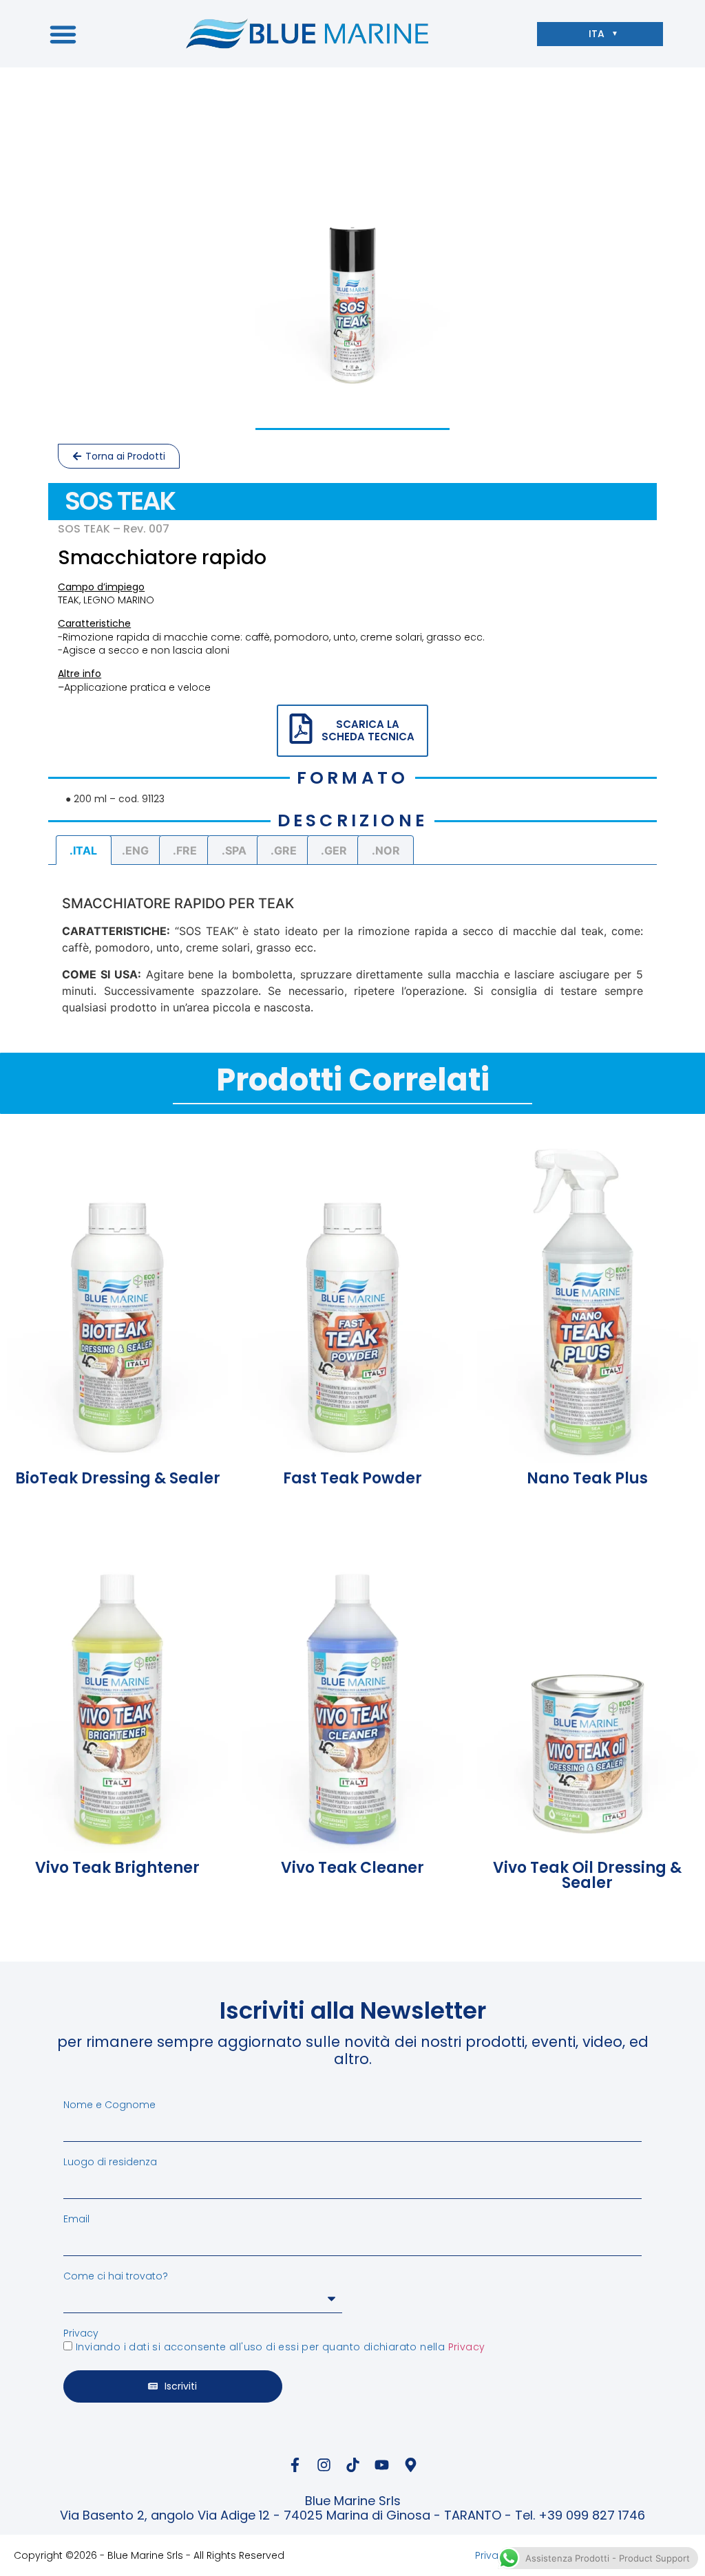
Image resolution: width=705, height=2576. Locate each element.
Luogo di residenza (110, 2162)
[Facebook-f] (295, 2465)
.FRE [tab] (185, 850)
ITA (597, 34)
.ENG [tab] (135, 850)
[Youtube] (381, 2465)
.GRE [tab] (284, 850)
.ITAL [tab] (83, 850)
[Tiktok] (352, 2465)
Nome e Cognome (109, 2105)
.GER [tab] (334, 850)
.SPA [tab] (234, 850)
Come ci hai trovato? (116, 2276)
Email (76, 2219)
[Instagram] (324, 2465)
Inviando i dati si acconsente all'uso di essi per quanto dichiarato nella (280, 2348)
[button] (63, 34)
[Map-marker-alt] (410, 2465)
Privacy (81, 2333)
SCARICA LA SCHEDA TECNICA (368, 730)
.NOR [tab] (386, 850)
